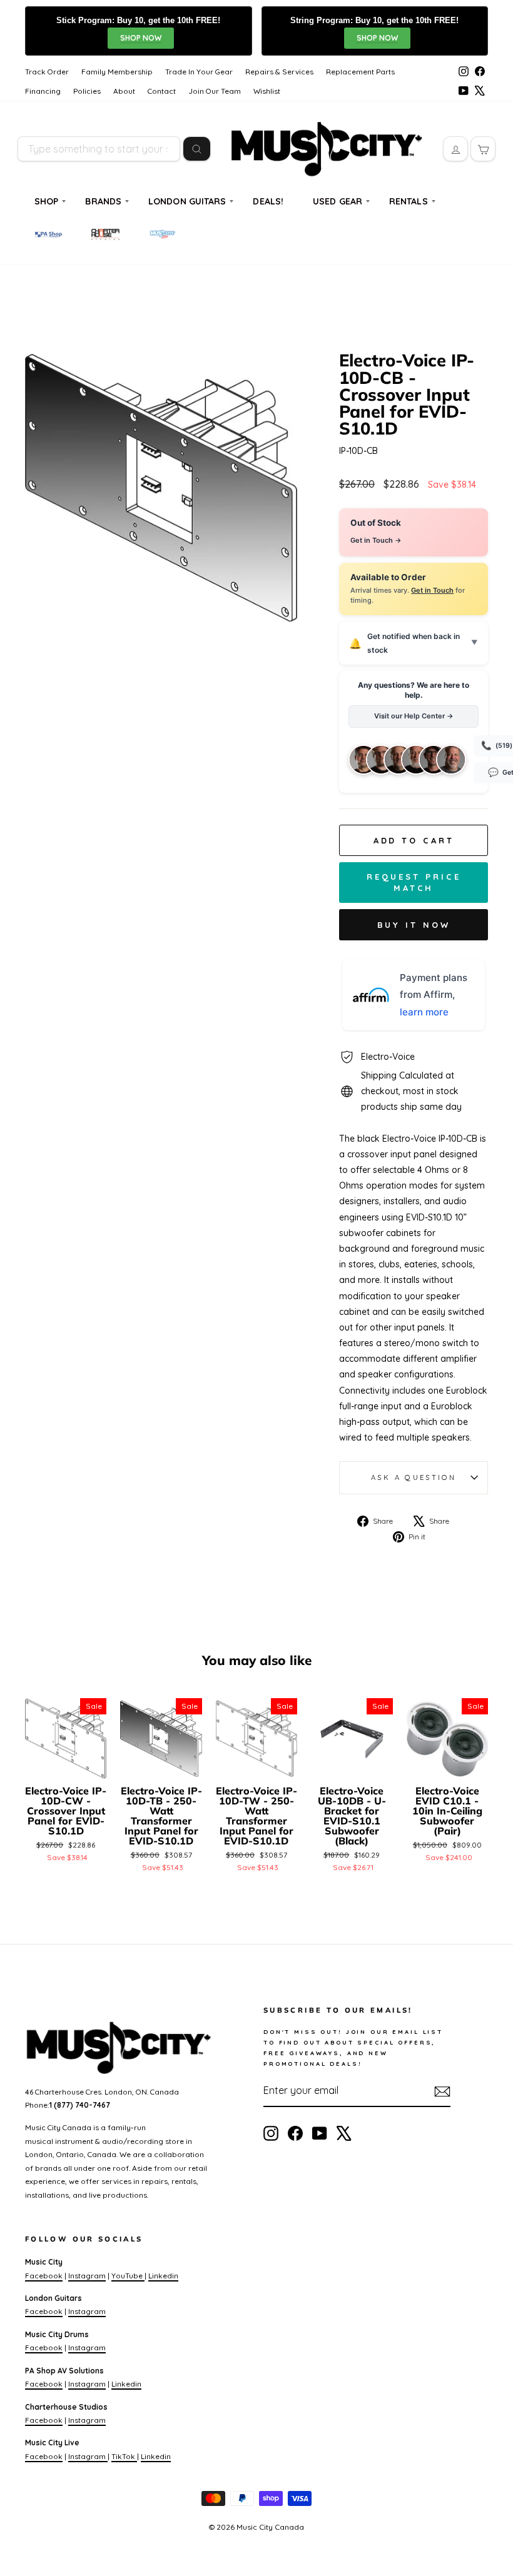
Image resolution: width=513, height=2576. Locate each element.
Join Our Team (215, 91)
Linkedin (163, 2276)
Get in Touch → (376, 540)
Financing (43, 91)
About (124, 91)
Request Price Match (414, 882)
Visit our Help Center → (414, 716)
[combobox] (99, 149)
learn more (424, 1012)
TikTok (124, 2456)
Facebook (44, 2276)
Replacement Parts (360, 72)
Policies (87, 91)
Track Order (47, 72)
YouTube (128, 2276)
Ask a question (414, 1477)
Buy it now (414, 925)
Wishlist (267, 91)
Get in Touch (432, 590)
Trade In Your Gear (199, 72)
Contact (162, 91)
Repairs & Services (279, 72)
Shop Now (141, 38)
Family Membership (117, 72)
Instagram (87, 2276)
